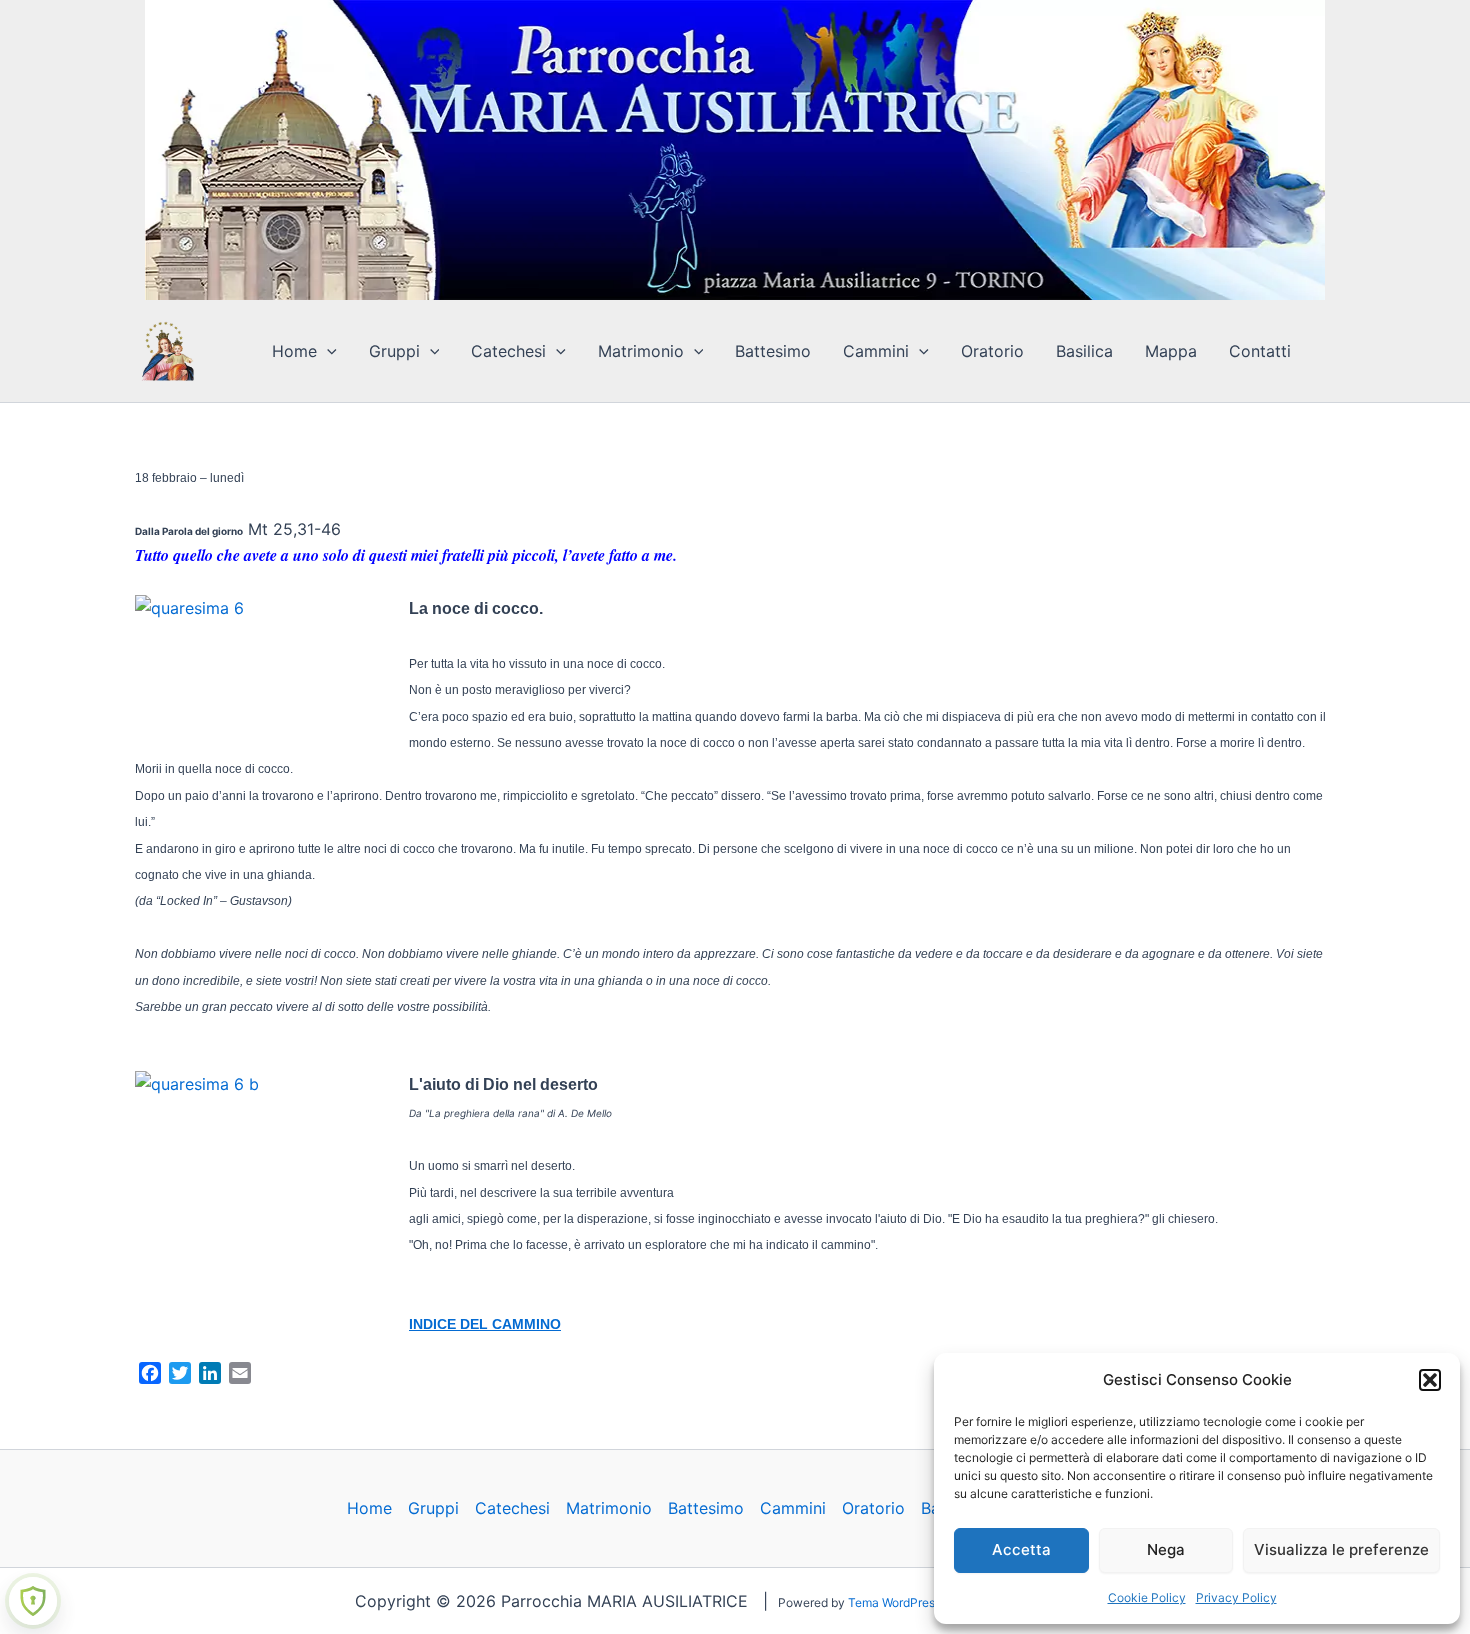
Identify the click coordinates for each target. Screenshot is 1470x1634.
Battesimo (773, 351)
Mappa (1171, 351)
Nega (1166, 1549)
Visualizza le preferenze (1341, 1549)
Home (294, 351)
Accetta (1021, 1549)
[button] (1430, 1380)
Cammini (876, 351)
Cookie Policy (1147, 1597)
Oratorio (992, 351)
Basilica (1084, 351)
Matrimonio (641, 351)
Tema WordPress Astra (910, 1602)
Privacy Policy (1236, 1597)
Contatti (1260, 351)
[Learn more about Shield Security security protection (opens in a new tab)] (33, 1601)
